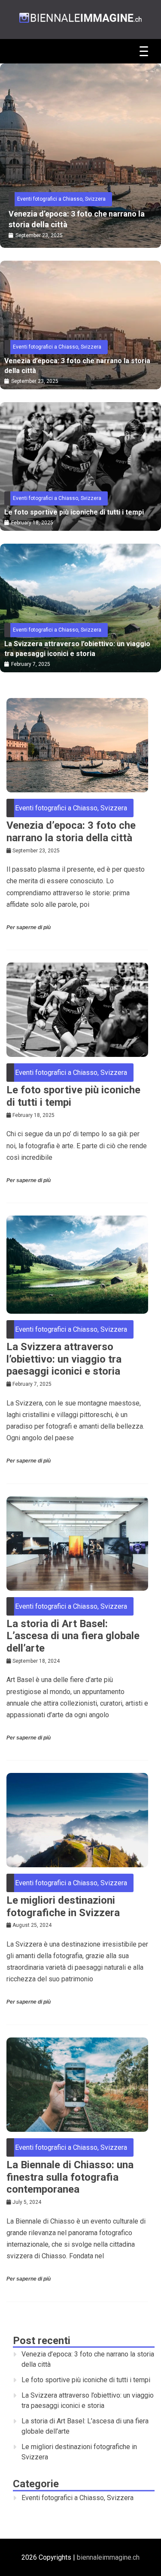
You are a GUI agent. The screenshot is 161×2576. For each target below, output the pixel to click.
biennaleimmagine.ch (108, 2557)
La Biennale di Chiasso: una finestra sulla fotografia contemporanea (70, 2177)
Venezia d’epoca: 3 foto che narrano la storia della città (77, 366)
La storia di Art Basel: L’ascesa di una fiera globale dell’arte (73, 1636)
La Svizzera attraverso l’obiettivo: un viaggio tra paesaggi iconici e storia (77, 649)
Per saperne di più (29, 927)
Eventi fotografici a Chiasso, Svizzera (61, 199)
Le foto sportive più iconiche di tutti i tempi (74, 219)
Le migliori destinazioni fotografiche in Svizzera (63, 1906)
